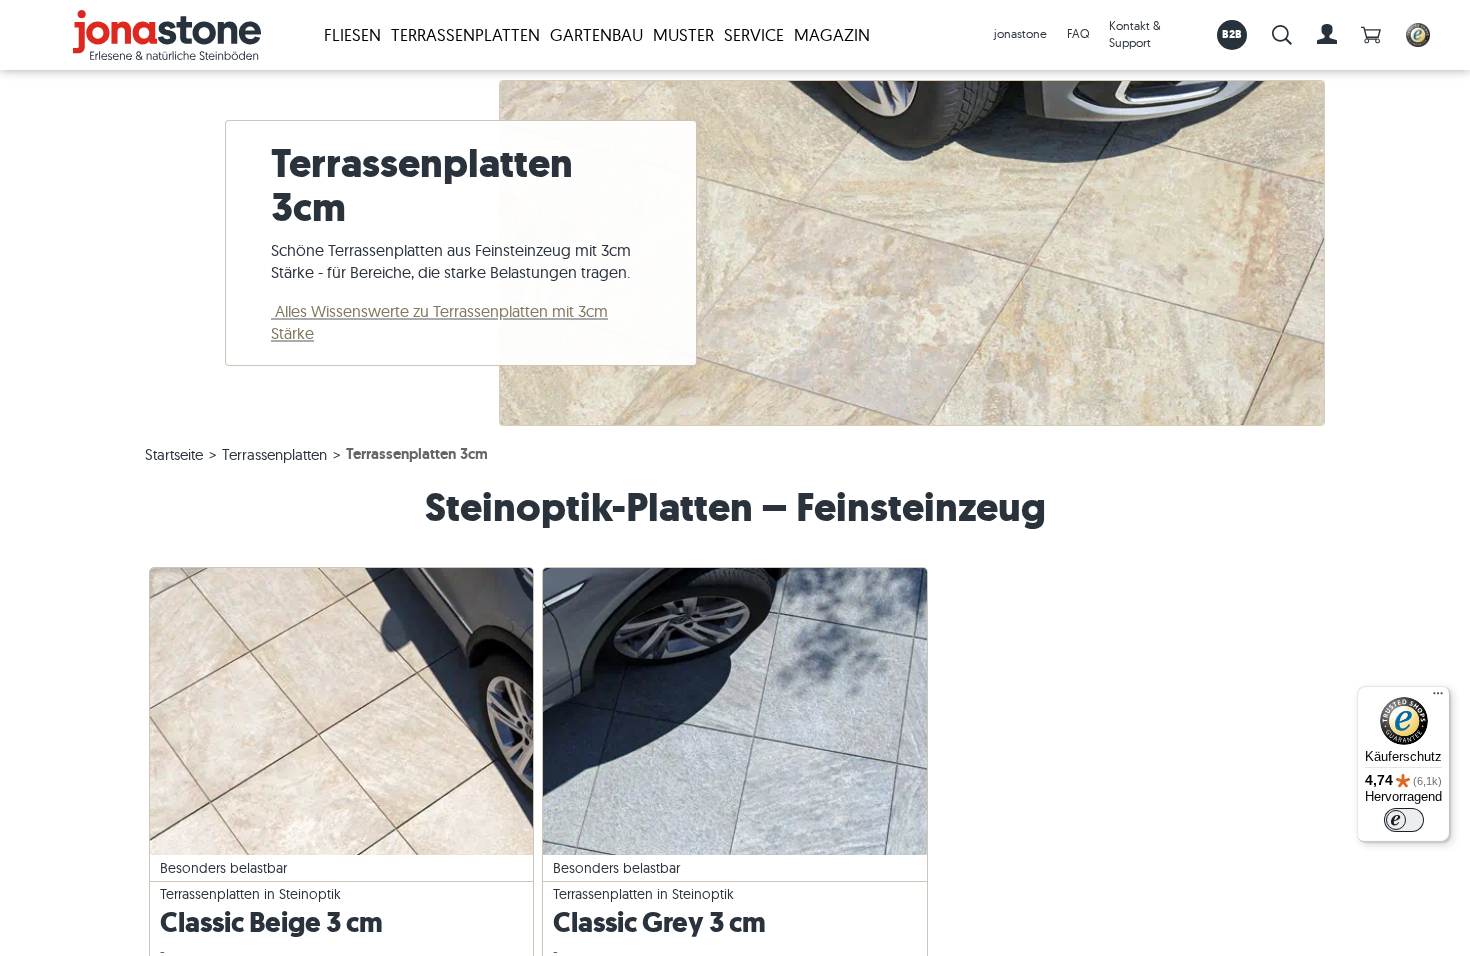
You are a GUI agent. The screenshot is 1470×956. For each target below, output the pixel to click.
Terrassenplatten (465, 34)
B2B (1232, 34)
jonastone (1020, 33)
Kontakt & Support (1135, 34)
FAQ (1078, 33)
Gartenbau (596, 34)
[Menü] (1438, 698)
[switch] (1404, 820)
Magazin (832, 34)
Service (754, 34)
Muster (683, 34)
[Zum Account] (1327, 35)
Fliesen (352, 34)
